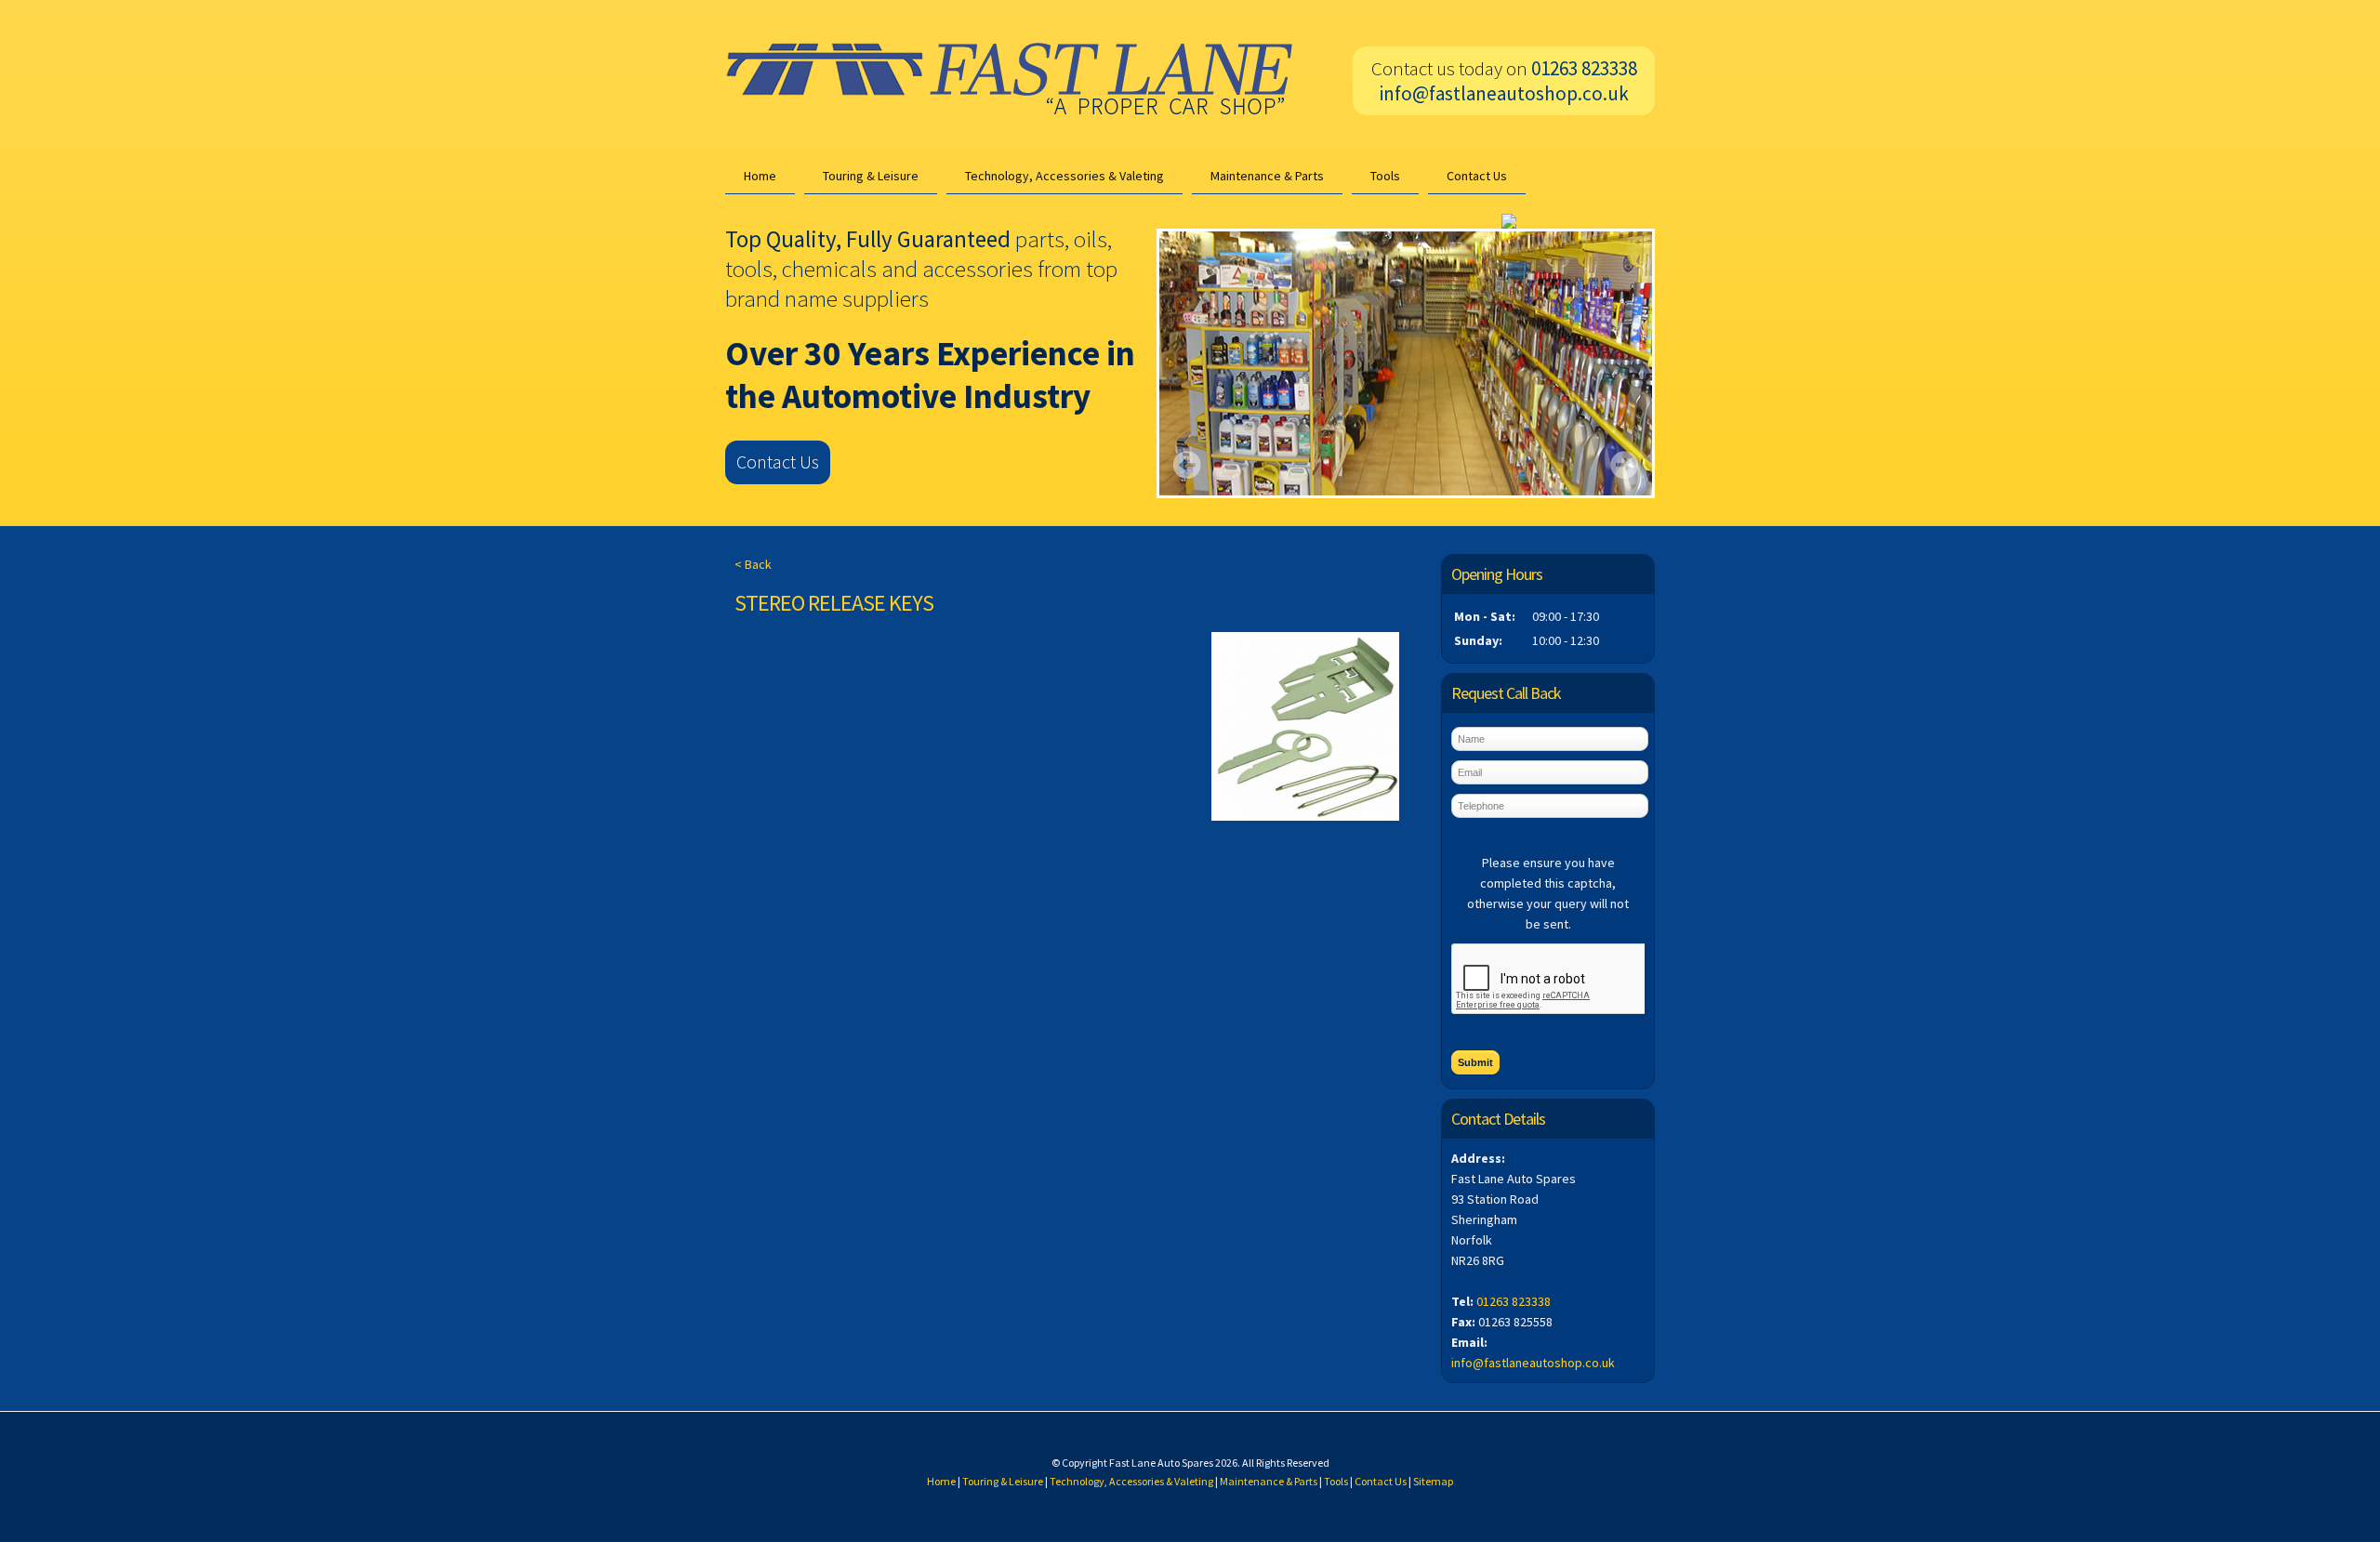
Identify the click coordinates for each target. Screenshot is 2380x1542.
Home (760, 176)
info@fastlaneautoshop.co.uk (1504, 93)
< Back (753, 564)
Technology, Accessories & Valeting (1064, 176)
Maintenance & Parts (1267, 176)
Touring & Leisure (871, 176)
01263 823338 (1514, 1301)
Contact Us (1477, 176)
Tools (1385, 176)
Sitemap (1433, 1481)
